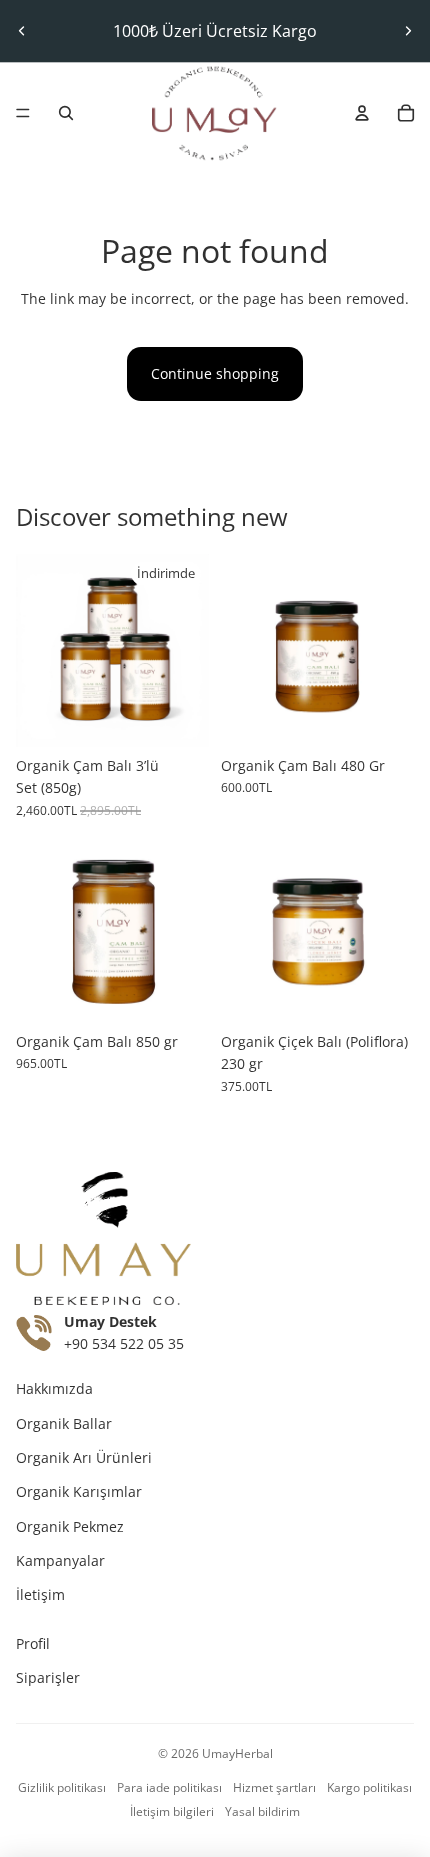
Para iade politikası (169, 1787)
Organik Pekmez (70, 1526)
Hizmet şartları (274, 1787)
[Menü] (23, 113)
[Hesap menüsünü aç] (362, 113)
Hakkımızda (54, 1388)
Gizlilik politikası (62, 1787)
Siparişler (48, 1677)
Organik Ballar (64, 1423)
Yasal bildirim (262, 1811)
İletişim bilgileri (172, 1811)
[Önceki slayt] (22, 31)
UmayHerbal (237, 1753)
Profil (33, 1643)
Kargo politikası (369, 1787)
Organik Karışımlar (79, 1491)
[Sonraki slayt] (408, 31)
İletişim (40, 1594)
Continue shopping (215, 373)
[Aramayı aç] (66, 113)
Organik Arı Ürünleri (84, 1457)
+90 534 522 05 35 (124, 1344)
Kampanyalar (60, 1560)
